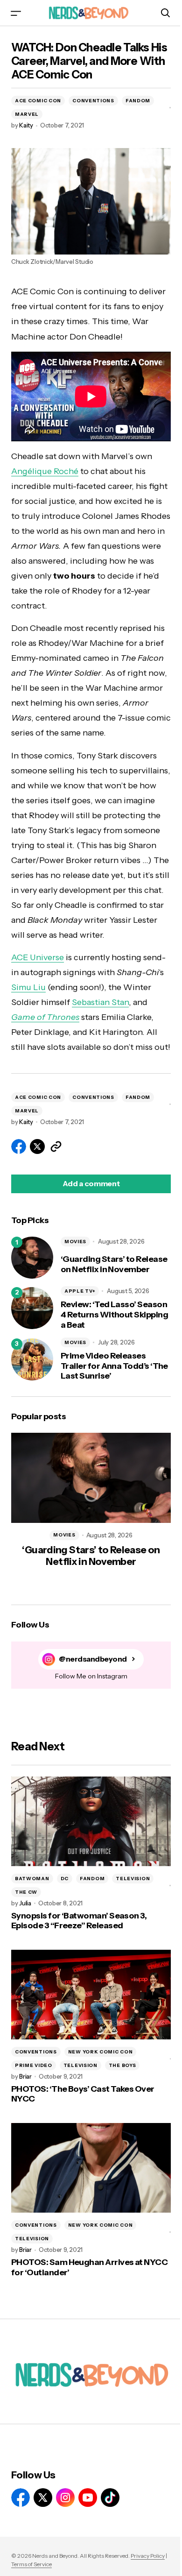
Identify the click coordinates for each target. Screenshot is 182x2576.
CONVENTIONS (93, 101)
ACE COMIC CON (38, 101)
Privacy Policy (148, 2556)
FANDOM (138, 101)
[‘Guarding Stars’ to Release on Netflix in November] (32, 1258)
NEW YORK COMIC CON (101, 2052)
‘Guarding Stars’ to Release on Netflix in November (114, 1264)
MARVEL (27, 114)
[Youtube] (88, 2498)
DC (65, 1879)
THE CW (26, 1892)
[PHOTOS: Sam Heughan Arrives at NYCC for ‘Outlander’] (91, 2168)
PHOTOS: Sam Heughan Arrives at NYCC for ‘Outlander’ (89, 2268)
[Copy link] (56, 1146)
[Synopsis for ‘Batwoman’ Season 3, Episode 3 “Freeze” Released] (91, 1821)
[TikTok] (110, 2498)
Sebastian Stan (100, 1002)
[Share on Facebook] (19, 1146)
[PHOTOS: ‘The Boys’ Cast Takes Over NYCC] (91, 1995)
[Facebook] (21, 2498)
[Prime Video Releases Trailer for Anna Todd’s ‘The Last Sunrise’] (32, 1359)
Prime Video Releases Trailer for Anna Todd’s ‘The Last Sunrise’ (114, 1366)
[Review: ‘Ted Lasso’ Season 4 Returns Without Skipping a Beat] (32, 1308)
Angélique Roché (45, 471)
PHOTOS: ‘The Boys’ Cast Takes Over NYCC (83, 2094)
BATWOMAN (32, 1879)
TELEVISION (133, 1879)
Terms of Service (31, 2564)
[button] (16, 13)
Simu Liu (28, 987)
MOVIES (75, 1242)
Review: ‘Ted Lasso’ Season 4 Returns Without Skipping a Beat (114, 1315)
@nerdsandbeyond (93, 1659)
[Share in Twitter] (37, 1146)
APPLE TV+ (80, 1291)
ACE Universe (38, 957)
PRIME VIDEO (34, 2065)
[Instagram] (65, 2498)
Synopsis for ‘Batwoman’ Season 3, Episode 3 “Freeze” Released (79, 1921)
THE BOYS (122, 2065)
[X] (43, 2498)
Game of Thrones (45, 1017)
